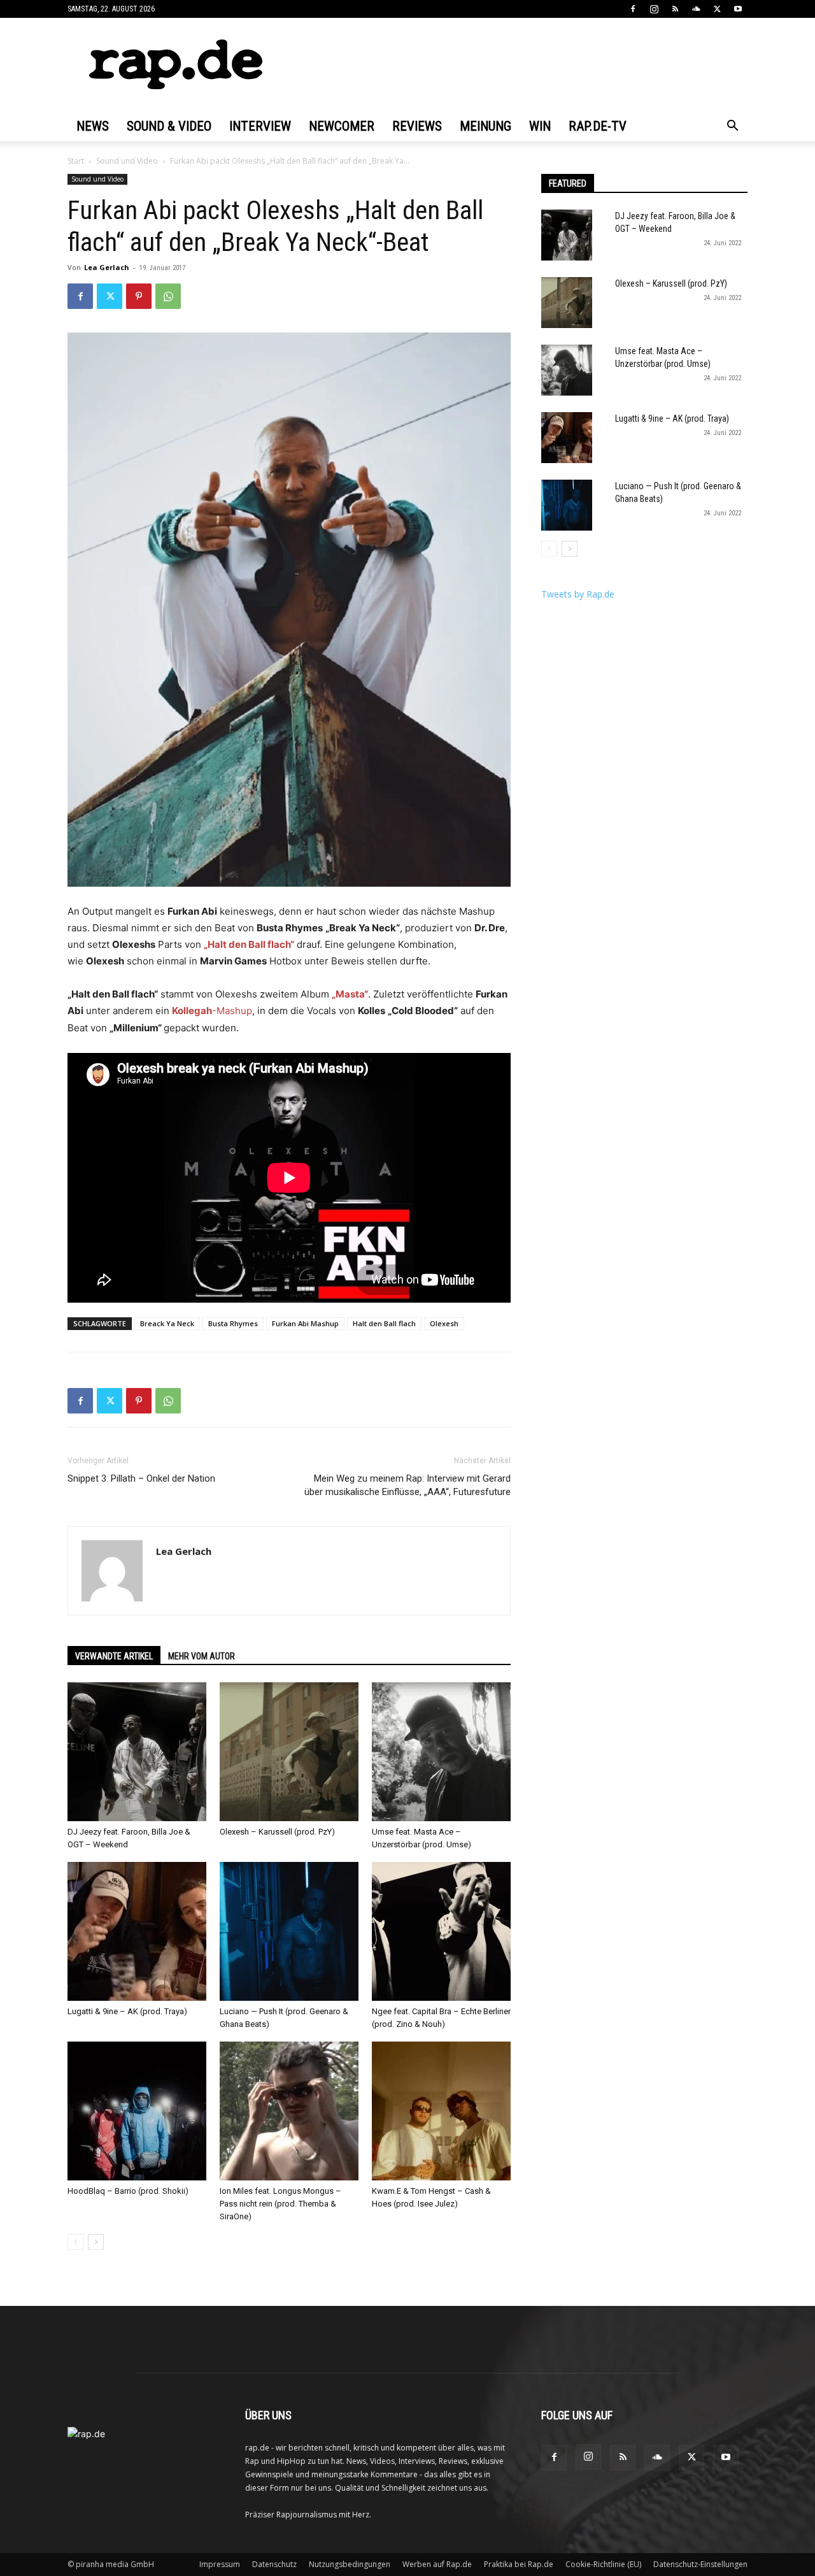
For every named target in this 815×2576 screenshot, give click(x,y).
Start (76, 161)
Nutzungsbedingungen (350, 2564)
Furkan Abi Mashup (305, 1323)
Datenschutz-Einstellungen (700, 2564)
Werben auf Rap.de (437, 2564)
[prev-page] (75, 2242)
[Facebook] (633, 9)
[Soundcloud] (696, 9)
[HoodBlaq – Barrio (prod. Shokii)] (137, 2111)
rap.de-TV (598, 126)
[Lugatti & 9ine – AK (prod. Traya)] (137, 1931)
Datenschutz (274, 2564)
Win (540, 126)
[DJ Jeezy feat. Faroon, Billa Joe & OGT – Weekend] (137, 1752)
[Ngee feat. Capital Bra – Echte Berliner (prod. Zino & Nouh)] (441, 1931)
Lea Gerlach (107, 267)
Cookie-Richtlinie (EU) (603, 2564)
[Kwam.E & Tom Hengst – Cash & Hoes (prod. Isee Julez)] (441, 2111)
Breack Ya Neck (167, 1323)
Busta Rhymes (233, 1323)
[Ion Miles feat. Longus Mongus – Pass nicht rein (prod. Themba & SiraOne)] (289, 2111)
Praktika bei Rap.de (519, 2564)
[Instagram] (654, 9)
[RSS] (675, 9)
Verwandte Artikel (114, 1656)
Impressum (220, 2564)
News (93, 126)
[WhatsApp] (168, 296)
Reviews (417, 126)
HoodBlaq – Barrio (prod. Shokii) (128, 2191)
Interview (260, 126)
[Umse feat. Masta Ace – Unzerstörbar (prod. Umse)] (441, 1752)
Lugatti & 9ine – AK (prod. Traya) (127, 2011)
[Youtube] (738, 9)
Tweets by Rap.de (578, 594)
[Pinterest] (139, 296)
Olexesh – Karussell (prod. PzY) (277, 1832)
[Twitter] (717, 9)
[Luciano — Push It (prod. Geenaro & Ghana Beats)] (289, 1931)
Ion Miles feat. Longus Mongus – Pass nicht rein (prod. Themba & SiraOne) (280, 2204)
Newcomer (342, 126)
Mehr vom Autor (202, 1656)
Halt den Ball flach (384, 1323)
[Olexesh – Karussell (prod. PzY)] (289, 1752)
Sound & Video (169, 126)
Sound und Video (127, 161)
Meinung (485, 126)
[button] (732, 127)
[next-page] (96, 2242)
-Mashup (212, 1011)
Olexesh (444, 1323)
